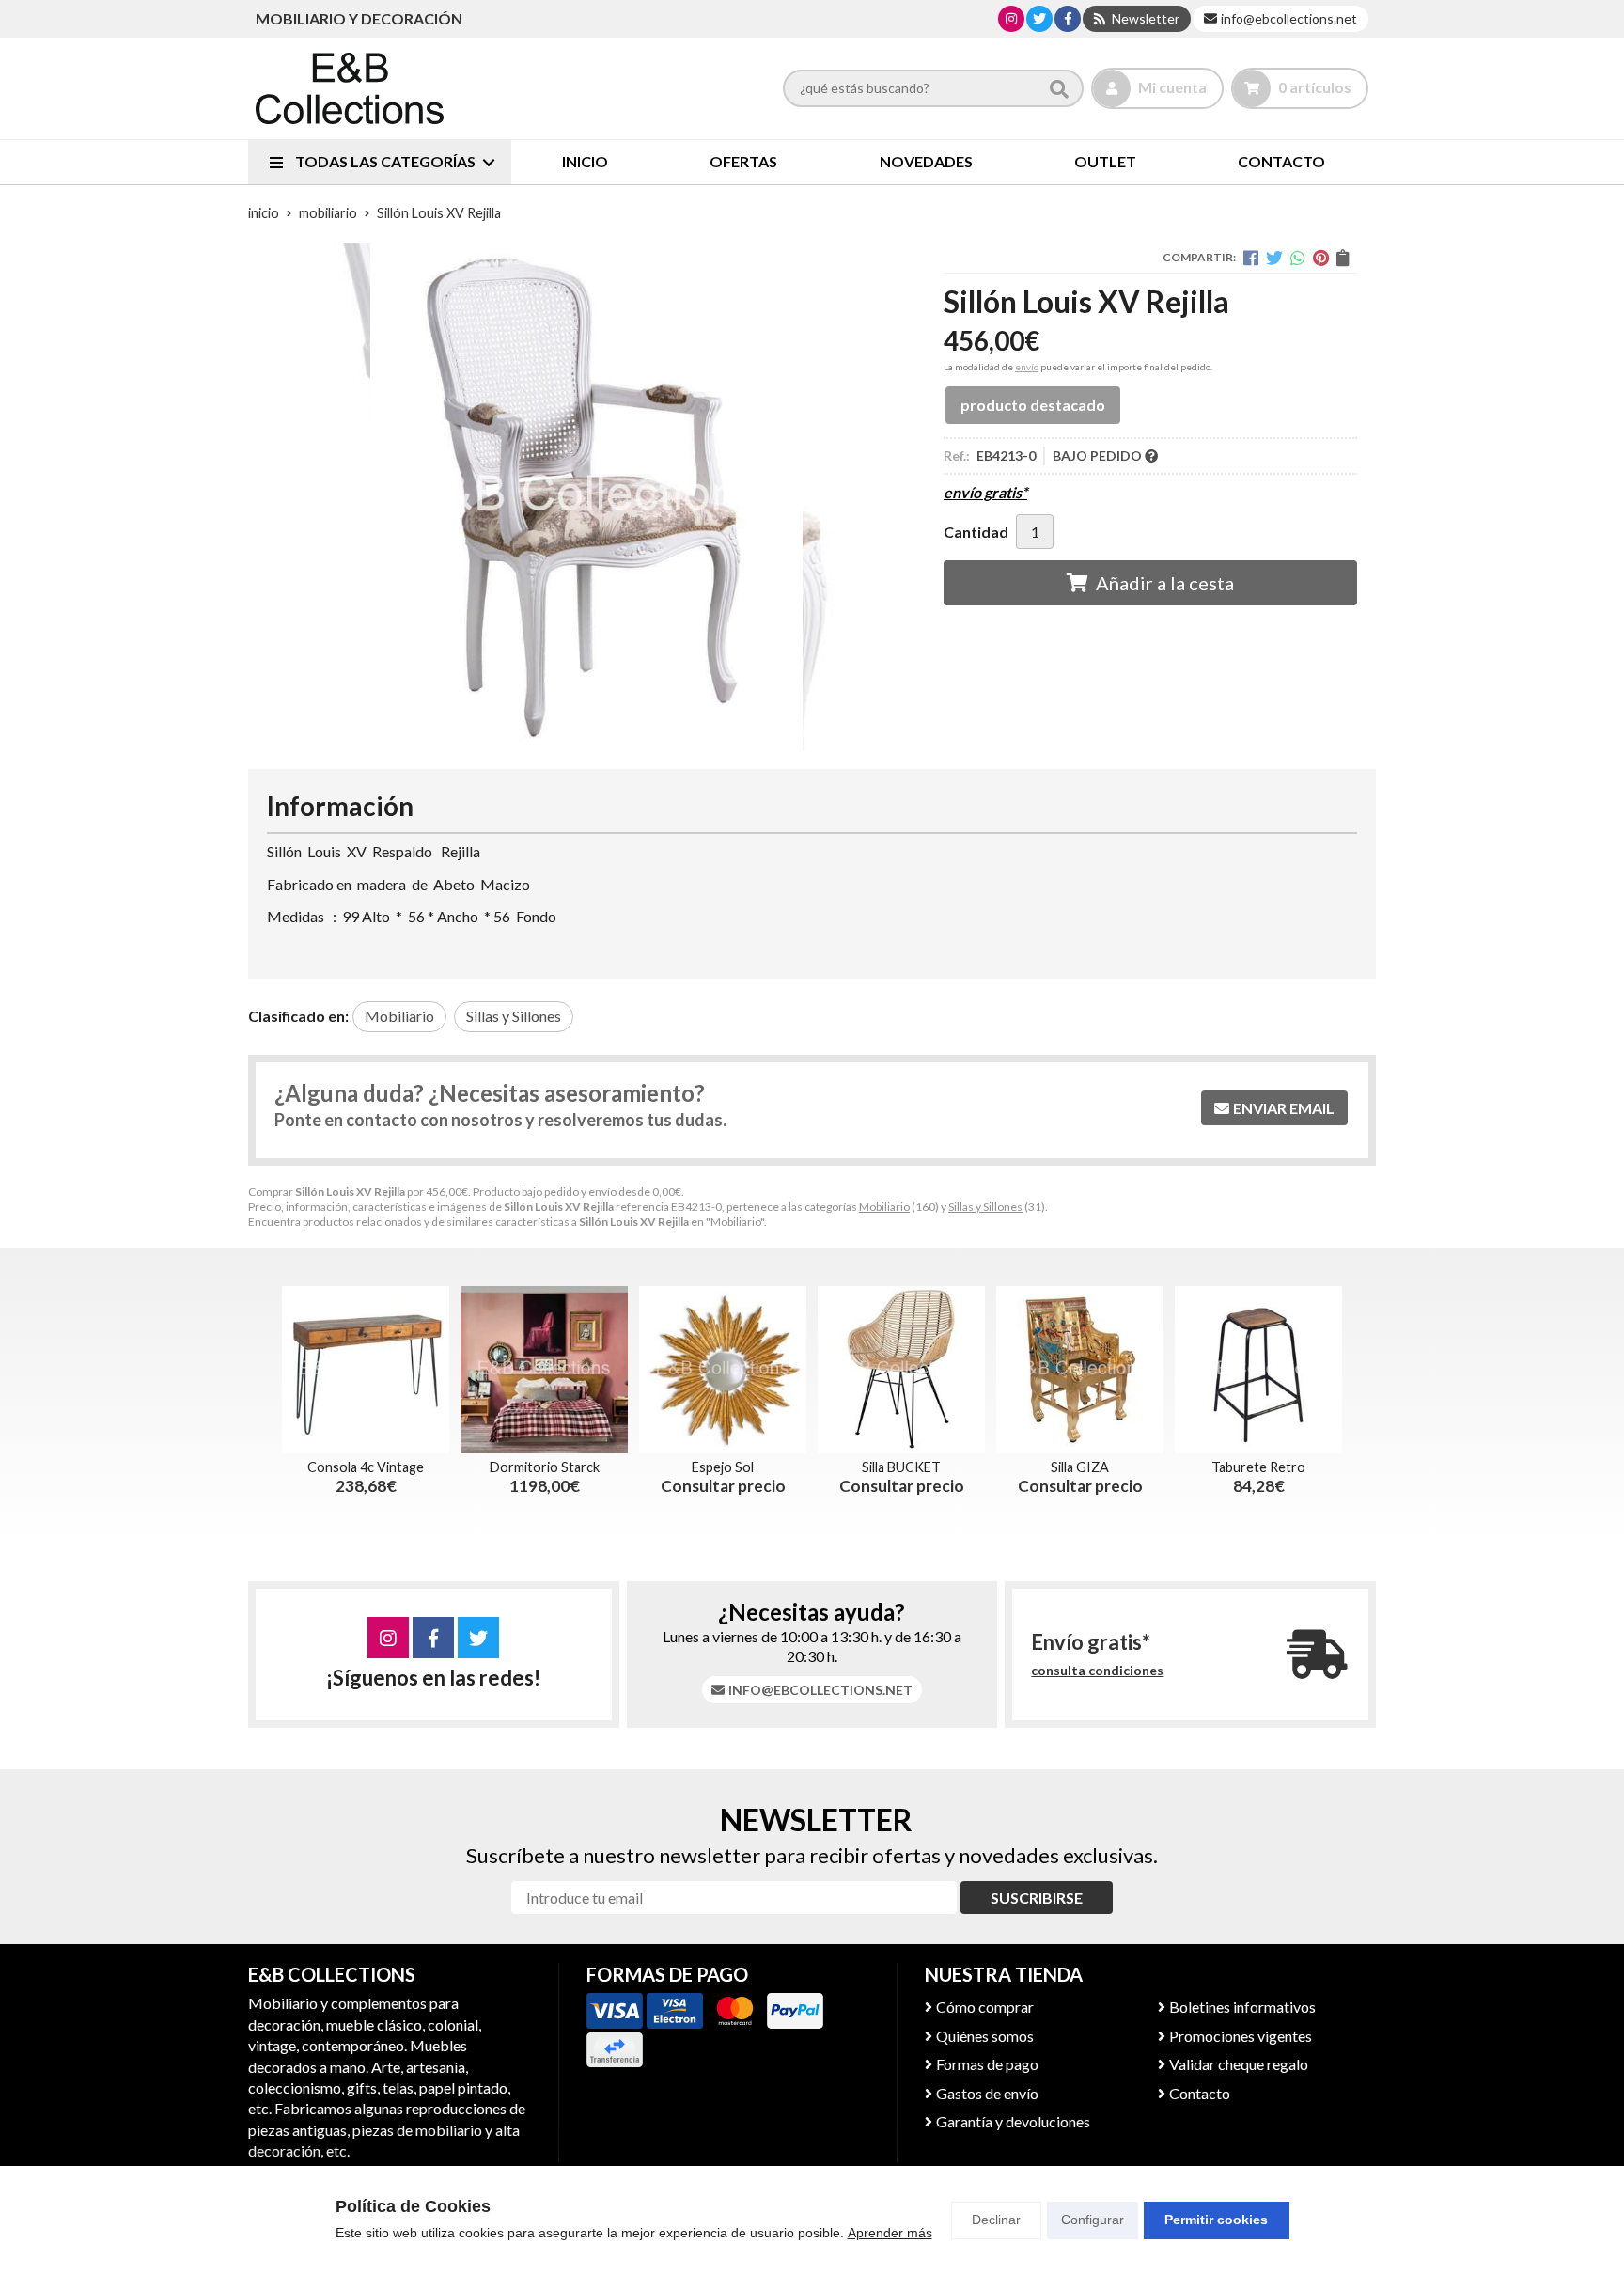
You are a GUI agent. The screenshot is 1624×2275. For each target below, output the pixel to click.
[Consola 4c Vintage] (366, 1370)
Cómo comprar (985, 2007)
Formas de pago (987, 2064)
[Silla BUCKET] (901, 1370)
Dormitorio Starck (545, 1467)
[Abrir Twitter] (1039, 18)
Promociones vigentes (1241, 2036)
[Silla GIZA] (1080, 1370)
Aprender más (890, 2233)
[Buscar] (1059, 88)
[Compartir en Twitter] (1274, 258)
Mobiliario (884, 1207)
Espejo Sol (723, 1467)
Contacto (1200, 2093)
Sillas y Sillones (985, 1207)
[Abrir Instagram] (1011, 18)
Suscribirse (1037, 1898)
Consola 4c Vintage (366, 1467)
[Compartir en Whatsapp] (1298, 258)
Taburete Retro (1258, 1467)
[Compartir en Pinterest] (1321, 258)
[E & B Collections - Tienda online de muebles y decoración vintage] (350, 88)
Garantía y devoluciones (1013, 2121)
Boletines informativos (1242, 2007)
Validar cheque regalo (1239, 2064)
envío (1027, 367)
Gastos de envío (987, 2093)
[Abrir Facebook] (1068, 18)
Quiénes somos (985, 2036)
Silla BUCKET (901, 1467)
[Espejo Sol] (723, 1370)
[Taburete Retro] (1258, 1370)
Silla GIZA (1080, 1467)
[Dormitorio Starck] (544, 1370)
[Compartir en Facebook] (1251, 258)
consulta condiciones (1097, 1671)
